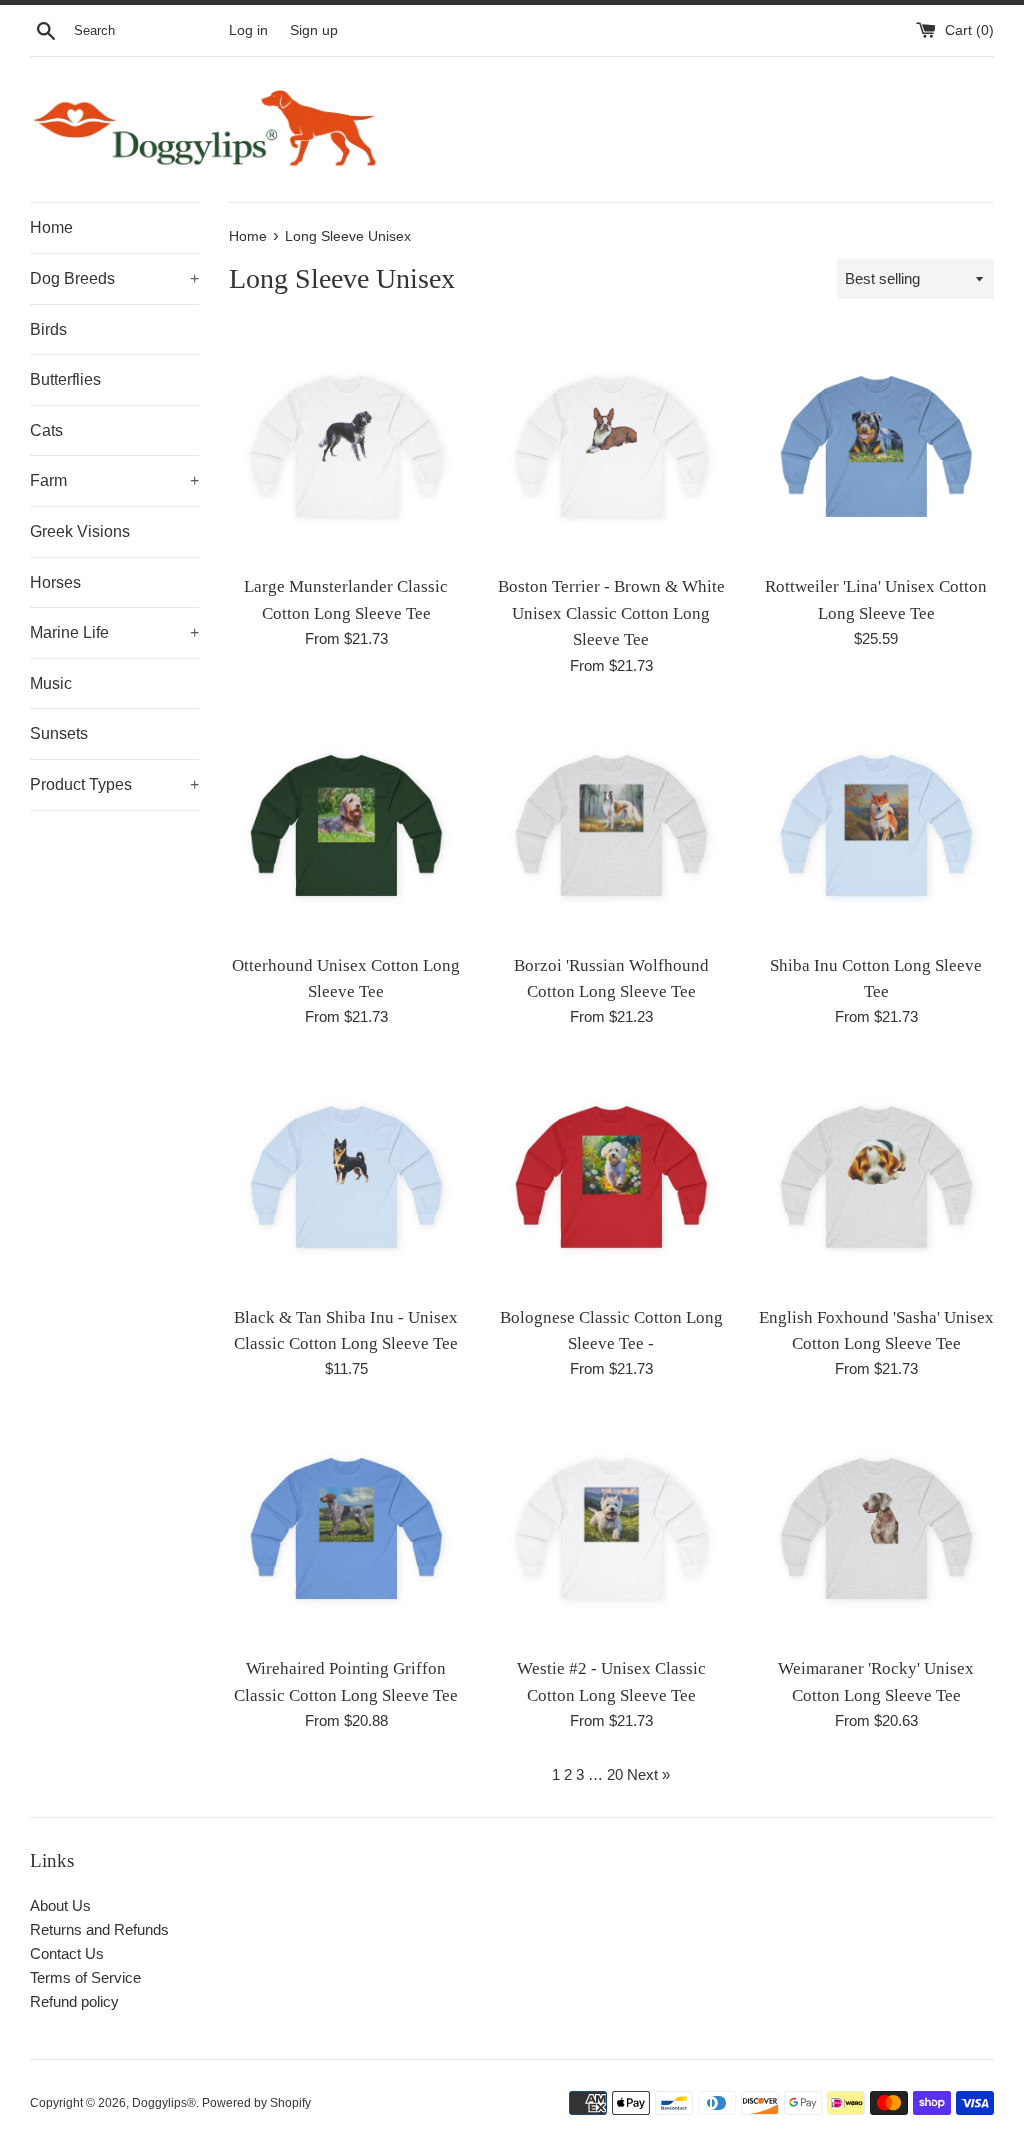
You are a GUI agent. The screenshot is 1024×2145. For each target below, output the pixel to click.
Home (51, 227)
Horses (55, 582)
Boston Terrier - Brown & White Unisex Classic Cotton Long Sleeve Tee (611, 613)
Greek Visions (80, 531)
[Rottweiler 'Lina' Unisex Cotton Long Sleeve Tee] (876, 446)
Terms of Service (85, 1977)
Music (51, 683)
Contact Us (67, 1953)
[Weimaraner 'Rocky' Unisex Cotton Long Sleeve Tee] (876, 1528)
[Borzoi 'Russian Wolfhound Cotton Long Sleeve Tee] (611, 825)
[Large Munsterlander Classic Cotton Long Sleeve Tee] (346, 446)
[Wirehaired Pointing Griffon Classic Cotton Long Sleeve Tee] (346, 1528)
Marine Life (114, 632)
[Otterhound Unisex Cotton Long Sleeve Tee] (346, 825)
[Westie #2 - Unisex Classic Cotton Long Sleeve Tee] (611, 1528)
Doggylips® (164, 2103)
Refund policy (74, 2001)
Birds (48, 329)
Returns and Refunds (99, 1929)
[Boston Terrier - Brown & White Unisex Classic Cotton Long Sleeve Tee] (611, 446)
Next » (648, 1774)
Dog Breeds (114, 278)
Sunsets (59, 733)
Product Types (114, 784)
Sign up (314, 30)
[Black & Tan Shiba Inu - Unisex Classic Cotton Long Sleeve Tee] (346, 1176)
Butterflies (65, 379)
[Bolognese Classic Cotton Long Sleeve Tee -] (611, 1176)
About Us (60, 1905)
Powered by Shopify (256, 2103)
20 (615, 1774)
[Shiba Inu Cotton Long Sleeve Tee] (876, 825)
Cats (46, 430)
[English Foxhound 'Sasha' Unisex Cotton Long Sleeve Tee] (876, 1176)
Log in (248, 30)
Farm (114, 480)
